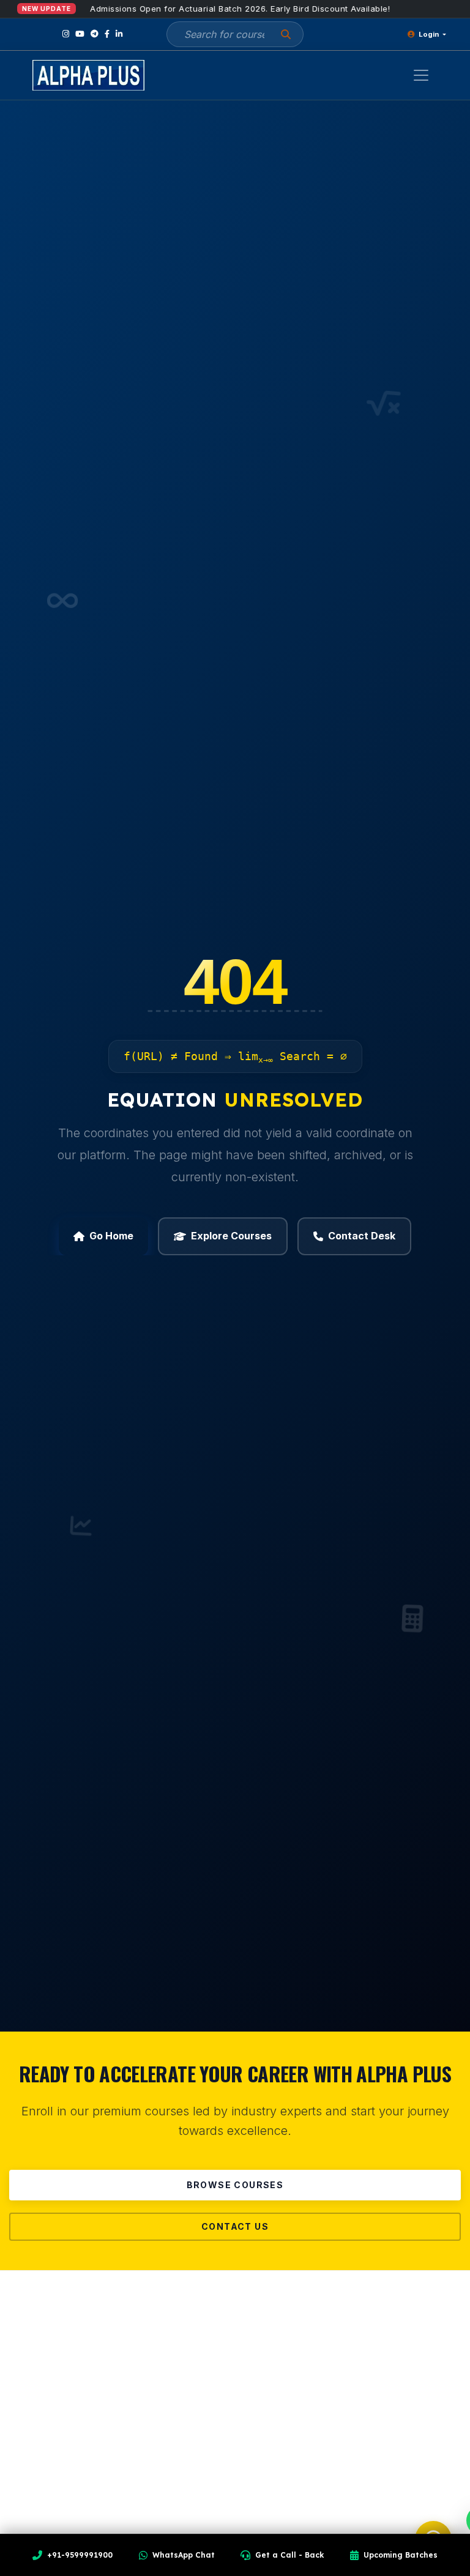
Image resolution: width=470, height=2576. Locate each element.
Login (429, 34)
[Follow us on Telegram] (95, 34)
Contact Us (235, 2226)
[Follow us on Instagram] (66, 34)
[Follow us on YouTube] (80, 34)
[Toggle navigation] (421, 75)
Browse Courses (235, 2185)
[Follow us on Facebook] (107, 34)
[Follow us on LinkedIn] (119, 34)
